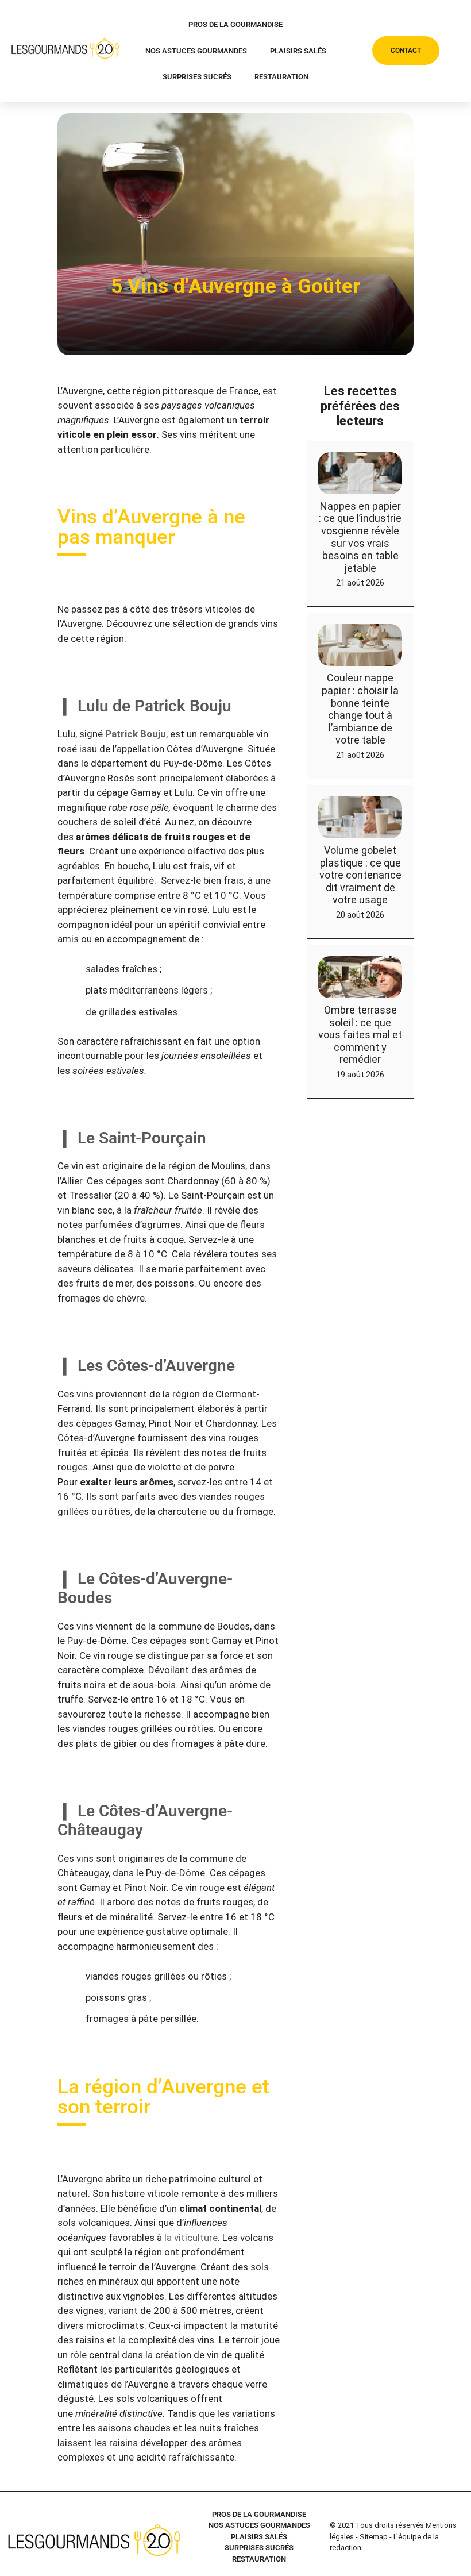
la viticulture (191, 2237)
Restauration (281, 77)
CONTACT (406, 51)
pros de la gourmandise (235, 24)
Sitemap (374, 2537)
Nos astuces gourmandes (196, 51)
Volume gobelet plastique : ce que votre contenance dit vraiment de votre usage (360, 875)
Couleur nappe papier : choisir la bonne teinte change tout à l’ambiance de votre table (360, 709)
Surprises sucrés (197, 77)
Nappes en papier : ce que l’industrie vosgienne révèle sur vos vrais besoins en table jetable (360, 536)
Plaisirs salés (298, 51)
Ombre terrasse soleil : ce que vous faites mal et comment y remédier (360, 1034)
